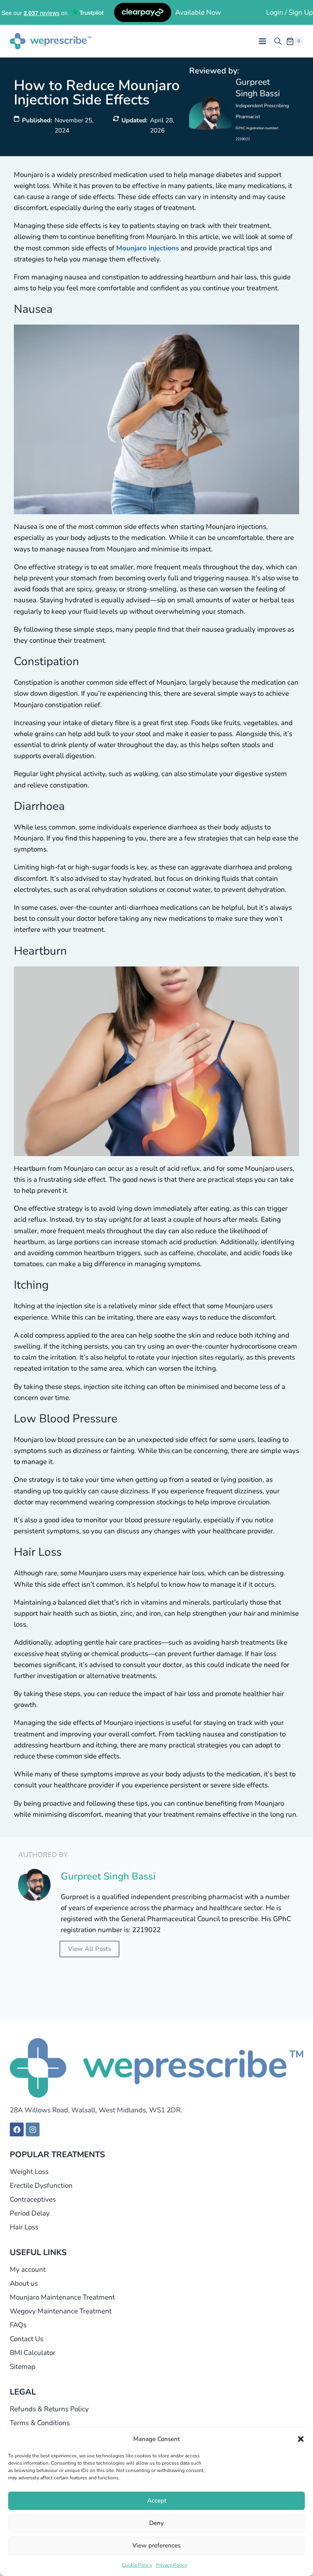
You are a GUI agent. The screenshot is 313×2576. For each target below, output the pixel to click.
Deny (156, 2523)
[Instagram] (33, 2129)
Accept (157, 2501)
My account (28, 2270)
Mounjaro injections (148, 248)
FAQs (18, 2325)
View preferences (156, 2545)
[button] (301, 2439)
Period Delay (30, 2213)
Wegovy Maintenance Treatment (61, 2311)
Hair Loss (24, 2227)
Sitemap (23, 2367)
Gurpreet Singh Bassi (258, 87)
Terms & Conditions (40, 2423)
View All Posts (90, 1949)
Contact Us (26, 2339)
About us (24, 2283)
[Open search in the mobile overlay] (278, 41)
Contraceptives (33, 2199)
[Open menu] (262, 41)
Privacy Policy (172, 2565)
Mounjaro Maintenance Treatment (62, 2297)
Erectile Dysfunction (41, 2186)
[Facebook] (17, 2129)
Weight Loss (29, 2172)
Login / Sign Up (290, 12)
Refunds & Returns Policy (49, 2409)
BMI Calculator (33, 2353)
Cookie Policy (137, 2565)
